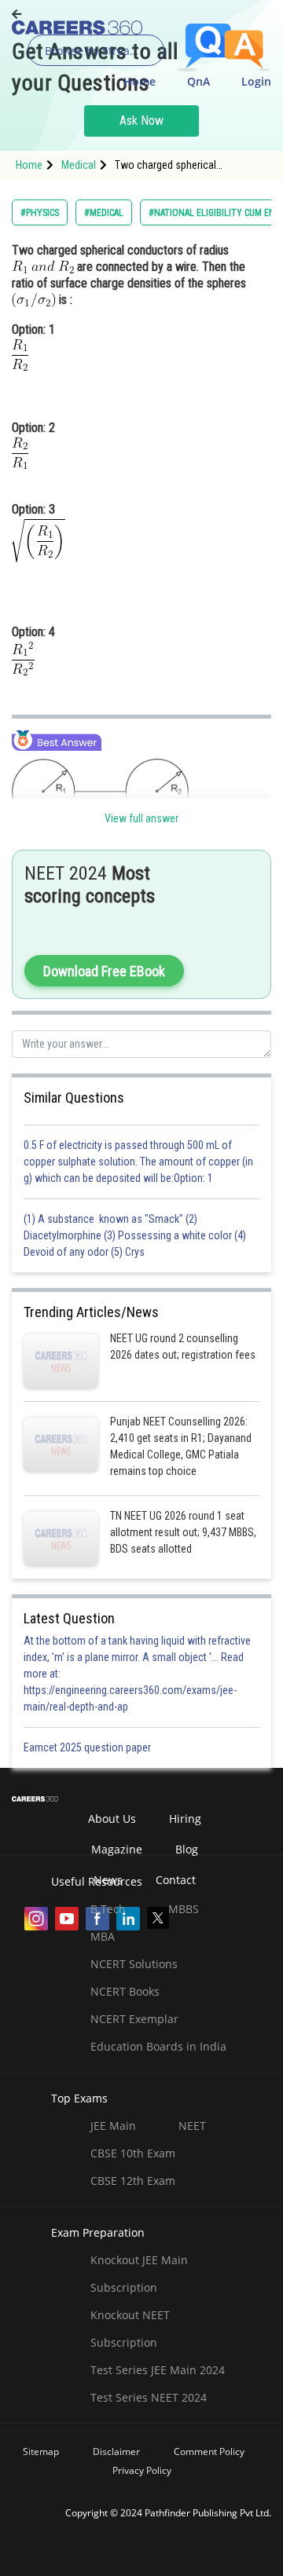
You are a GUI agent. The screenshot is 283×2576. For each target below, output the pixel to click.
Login (256, 81)
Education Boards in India (158, 2046)
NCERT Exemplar (134, 2019)
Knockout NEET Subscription (130, 2329)
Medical (79, 165)
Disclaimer (116, 2452)
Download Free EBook (104, 971)
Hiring (185, 1819)
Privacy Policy (142, 2470)
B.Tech (108, 1909)
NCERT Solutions (134, 1964)
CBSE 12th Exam (133, 2181)
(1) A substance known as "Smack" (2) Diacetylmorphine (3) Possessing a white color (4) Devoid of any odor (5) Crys (135, 1235)
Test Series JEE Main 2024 (158, 2370)
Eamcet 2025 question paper (88, 1747)
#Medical (104, 213)
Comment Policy (209, 2452)
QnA (198, 81)
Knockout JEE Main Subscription (139, 2274)
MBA (103, 1936)
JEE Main (113, 2126)
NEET (192, 2126)
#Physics (40, 213)
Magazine (117, 1849)
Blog (187, 1849)
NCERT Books (125, 1991)
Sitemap (41, 2452)
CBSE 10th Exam (133, 2153)
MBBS (184, 1909)
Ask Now (141, 121)
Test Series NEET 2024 (149, 2397)
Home (140, 81)
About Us (112, 1819)
